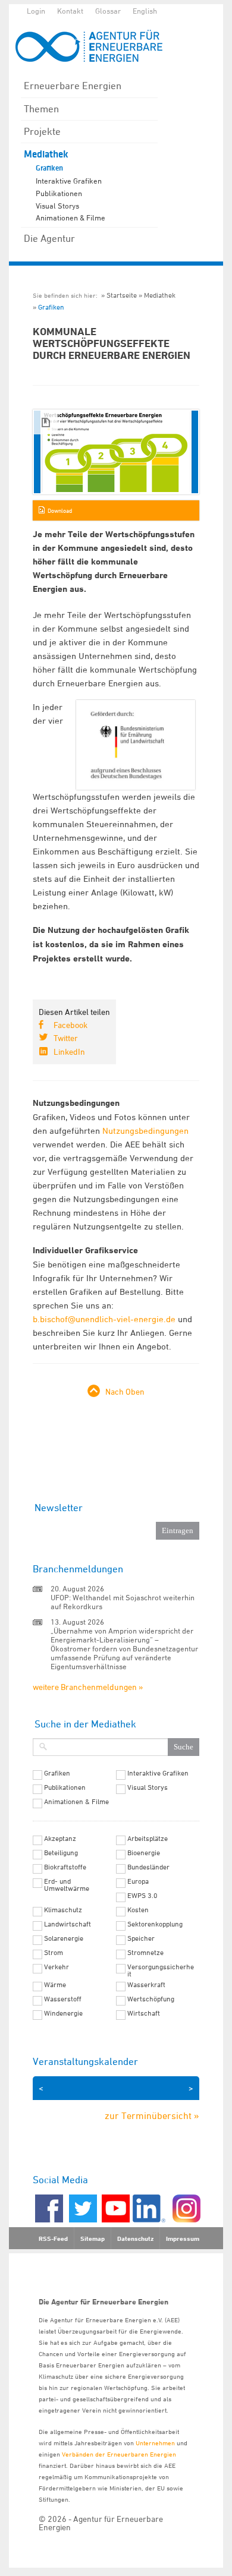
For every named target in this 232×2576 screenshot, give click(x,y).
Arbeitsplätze (148, 1839)
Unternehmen (155, 2443)
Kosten (138, 1910)
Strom (54, 1953)
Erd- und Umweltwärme (67, 1885)
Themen (41, 109)
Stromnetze (145, 1953)
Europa (138, 1881)
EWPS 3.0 (142, 1896)
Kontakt (70, 11)
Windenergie (63, 2013)
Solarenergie (64, 1938)
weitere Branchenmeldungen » (88, 1687)
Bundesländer (148, 1867)
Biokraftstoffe (65, 1867)
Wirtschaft (144, 2013)
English (145, 11)
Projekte (42, 131)
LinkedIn (69, 1051)
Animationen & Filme (70, 217)
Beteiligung (61, 1853)
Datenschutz (135, 2238)
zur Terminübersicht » (152, 2115)
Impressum (183, 2238)
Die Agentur (49, 238)
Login (36, 11)
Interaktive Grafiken (69, 181)
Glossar (108, 11)
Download (60, 510)
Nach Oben (125, 1391)
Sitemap (93, 2238)
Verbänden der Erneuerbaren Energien (119, 2454)
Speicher (141, 1938)
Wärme (55, 1985)
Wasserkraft (146, 1985)
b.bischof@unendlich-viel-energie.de (104, 1319)
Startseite (122, 295)
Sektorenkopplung (155, 1924)
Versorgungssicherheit (161, 1970)
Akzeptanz (60, 1839)
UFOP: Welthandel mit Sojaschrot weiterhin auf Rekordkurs (123, 1602)
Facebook (70, 1025)
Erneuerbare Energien (73, 86)
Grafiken (49, 168)
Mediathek (46, 154)
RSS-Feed (53, 2238)
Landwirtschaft (68, 1924)
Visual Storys (57, 206)
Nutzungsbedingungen (145, 1131)
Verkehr (57, 1967)
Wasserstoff (63, 1999)
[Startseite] (95, 46)
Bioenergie (144, 1853)
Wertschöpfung (151, 1999)
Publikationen (59, 193)
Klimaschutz (63, 1910)
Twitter (66, 1038)
